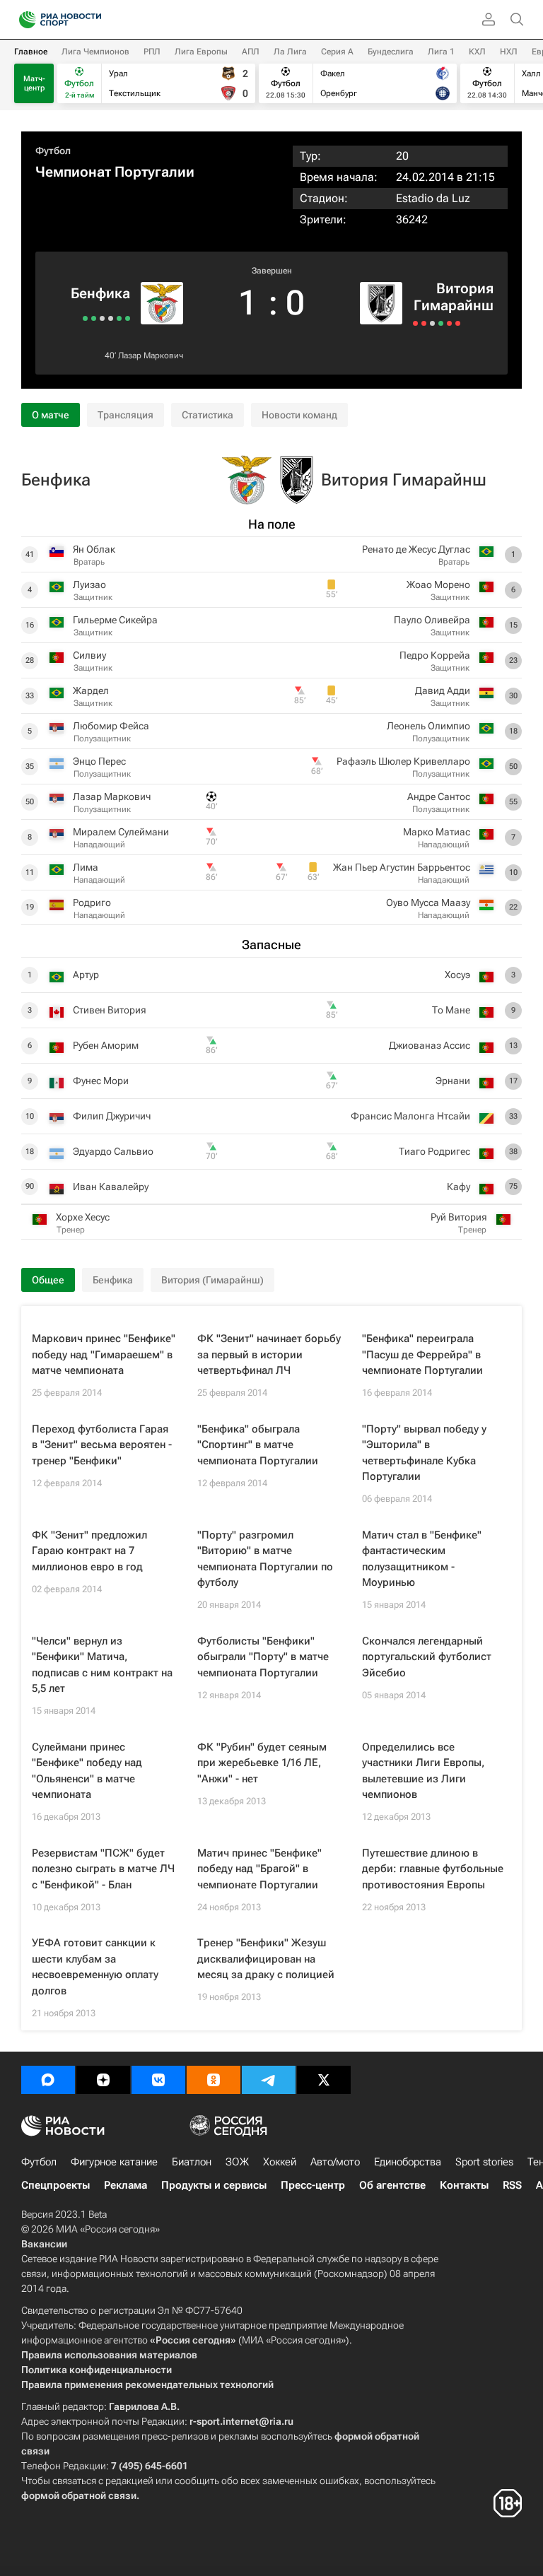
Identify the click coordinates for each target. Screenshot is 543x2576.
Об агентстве (392, 2185)
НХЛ (509, 52)
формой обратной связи (79, 2495)
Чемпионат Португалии (115, 172)
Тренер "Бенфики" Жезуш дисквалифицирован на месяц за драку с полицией (266, 1959)
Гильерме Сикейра (115, 620)
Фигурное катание (114, 2162)
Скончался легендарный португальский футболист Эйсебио (427, 1657)
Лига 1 (441, 52)
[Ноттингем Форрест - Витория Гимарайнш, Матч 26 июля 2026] (432, 323)
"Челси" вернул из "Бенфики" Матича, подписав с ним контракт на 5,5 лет (102, 1665)
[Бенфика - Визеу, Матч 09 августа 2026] (102, 318)
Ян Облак (94, 549)
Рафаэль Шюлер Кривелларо (403, 761)
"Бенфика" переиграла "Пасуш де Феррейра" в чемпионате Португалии (422, 1354)
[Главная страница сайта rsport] (92, 20)
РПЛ (152, 52)
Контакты (464, 2185)
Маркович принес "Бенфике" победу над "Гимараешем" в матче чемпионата (104, 1354)
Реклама (125, 2185)
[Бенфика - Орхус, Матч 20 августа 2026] (128, 318)
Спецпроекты (56, 2185)
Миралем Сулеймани (121, 832)
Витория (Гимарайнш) (212, 1280)
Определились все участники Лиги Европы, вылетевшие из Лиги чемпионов (423, 1771)
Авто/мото (335, 2162)
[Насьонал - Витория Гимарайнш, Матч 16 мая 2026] (449, 323)
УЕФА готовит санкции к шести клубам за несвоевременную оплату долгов (95, 1967)
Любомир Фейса (111, 726)
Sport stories (484, 2162)
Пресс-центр (313, 2185)
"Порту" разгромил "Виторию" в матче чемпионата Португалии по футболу (265, 1559)
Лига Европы (201, 52)
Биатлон (192, 2162)
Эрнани (453, 1081)
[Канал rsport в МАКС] (48, 2080)
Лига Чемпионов (95, 52)
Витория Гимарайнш (454, 297)
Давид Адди (443, 690)
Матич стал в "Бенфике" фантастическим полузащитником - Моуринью (422, 1559)
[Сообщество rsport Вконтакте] (158, 2080)
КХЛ (477, 52)
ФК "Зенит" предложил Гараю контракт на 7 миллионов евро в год (89, 1551)
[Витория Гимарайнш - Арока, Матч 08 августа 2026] (424, 323)
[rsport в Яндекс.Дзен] (103, 2080)
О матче (51, 415)
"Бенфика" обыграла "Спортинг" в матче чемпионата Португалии (258, 1445)
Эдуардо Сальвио (113, 1151)
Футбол (53, 151)
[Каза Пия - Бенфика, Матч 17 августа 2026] (119, 318)
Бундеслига (391, 52)
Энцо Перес (99, 761)
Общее (48, 1280)
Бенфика (100, 293)
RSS (512, 2185)
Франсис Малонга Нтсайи (410, 1116)
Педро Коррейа (435, 655)
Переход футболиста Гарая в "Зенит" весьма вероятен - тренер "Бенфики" (102, 1445)
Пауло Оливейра (432, 620)
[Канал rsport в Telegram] (269, 2080)
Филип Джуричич (112, 1116)
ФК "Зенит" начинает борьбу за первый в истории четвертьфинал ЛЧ (269, 1354)
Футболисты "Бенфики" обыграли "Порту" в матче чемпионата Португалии (263, 1657)
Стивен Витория (110, 1010)
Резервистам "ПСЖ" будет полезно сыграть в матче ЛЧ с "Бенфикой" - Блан (103, 1869)
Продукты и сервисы (214, 2185)
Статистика (208, 415)
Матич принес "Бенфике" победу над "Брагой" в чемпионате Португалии (259, 1869)
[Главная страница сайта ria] (23, 20)
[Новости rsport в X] (324, 2080)
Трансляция (125, 415)
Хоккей (280, 2162)
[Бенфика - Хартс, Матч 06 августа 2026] (94, 318)
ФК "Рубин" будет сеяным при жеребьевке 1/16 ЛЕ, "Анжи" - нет (262, 1763)
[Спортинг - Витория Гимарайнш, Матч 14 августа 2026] (415, 323)
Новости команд (299, 415)
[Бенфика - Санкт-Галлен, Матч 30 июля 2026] (85, 318)
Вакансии (44, 2244)
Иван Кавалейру (111, 1187)
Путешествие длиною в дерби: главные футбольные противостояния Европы (433, 1869)
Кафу (459, 1187)
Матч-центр (34, 83)
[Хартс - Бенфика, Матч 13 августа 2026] (111, 318)
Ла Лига (290, 52)
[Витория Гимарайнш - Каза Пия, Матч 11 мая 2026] (458, 323)
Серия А (337, 52)
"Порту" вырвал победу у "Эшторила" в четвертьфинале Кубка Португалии (424, 1453)
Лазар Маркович (151, 355)
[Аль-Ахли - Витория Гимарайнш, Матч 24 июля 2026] (441, 323)
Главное (31, 52)
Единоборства (408, 2162)
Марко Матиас (437, 832)
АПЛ (251, 52)
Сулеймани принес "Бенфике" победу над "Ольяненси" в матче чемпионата (87, 1771)
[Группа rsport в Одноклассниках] (214, 2080)
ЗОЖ (237, 2162)
